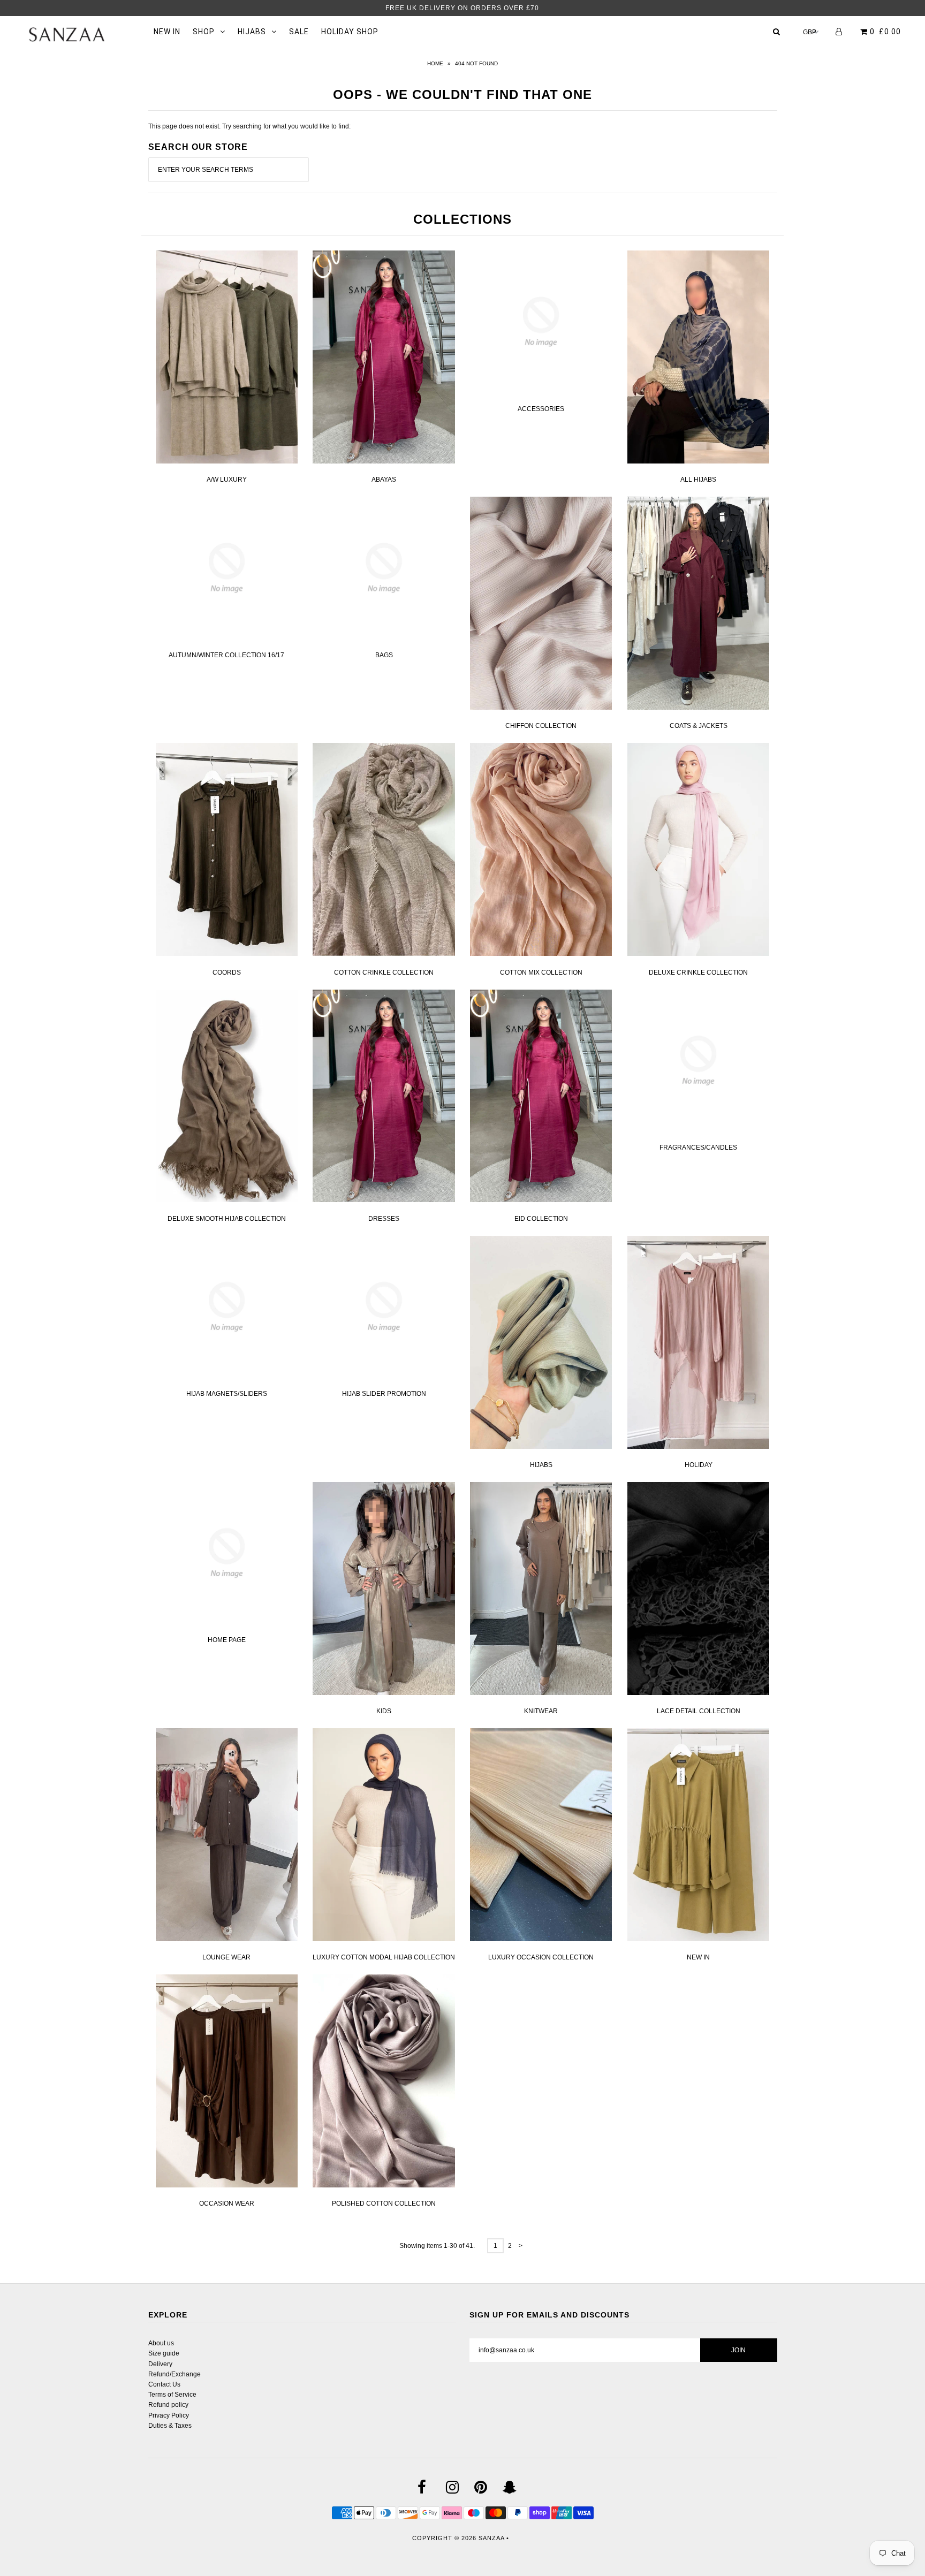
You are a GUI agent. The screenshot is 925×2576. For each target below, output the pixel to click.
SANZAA (491, 2538)
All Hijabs (698, 480)
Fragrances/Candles (698, 1148)
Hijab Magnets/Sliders (227, 1394)
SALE (299, 32)
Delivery (160, 2364)
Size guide (164, 2353)
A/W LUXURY (227, 480)
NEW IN (167, 32)
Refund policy (168, 2405)
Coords (227, 972)
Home (435, 63)
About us (161, 2343)
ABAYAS (384, 480)
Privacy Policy (169, 2415)
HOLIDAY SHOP (350, 32)
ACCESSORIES (541, 409)
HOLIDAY (699, 1465)
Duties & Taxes (170, 2426)
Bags (384, 655)
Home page (227, 1640)
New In (698, 1957)
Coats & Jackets (699, 726)
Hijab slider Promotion (384, 1394)
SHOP (204, 32)
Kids (384, 1711)
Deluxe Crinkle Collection (698, 972)
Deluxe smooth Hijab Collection (227, 1219)
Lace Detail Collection (699, 1711)
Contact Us (164, 2384)
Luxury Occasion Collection (541, 1957)
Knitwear (541, 1711)
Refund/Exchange (175, 2374)
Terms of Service (172, 2395)
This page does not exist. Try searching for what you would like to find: (249, 126)
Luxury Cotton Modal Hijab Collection (384, 1957)
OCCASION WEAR (227, 2203)
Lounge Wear (226, 1957)
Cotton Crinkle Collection (384, 972)
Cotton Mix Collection (541, 972)
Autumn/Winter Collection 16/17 (226, 655)
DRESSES (384, 1219)
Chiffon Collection (541, 726)
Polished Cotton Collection (384, 2203)
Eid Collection (541, 1219)
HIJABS (252, 32)
